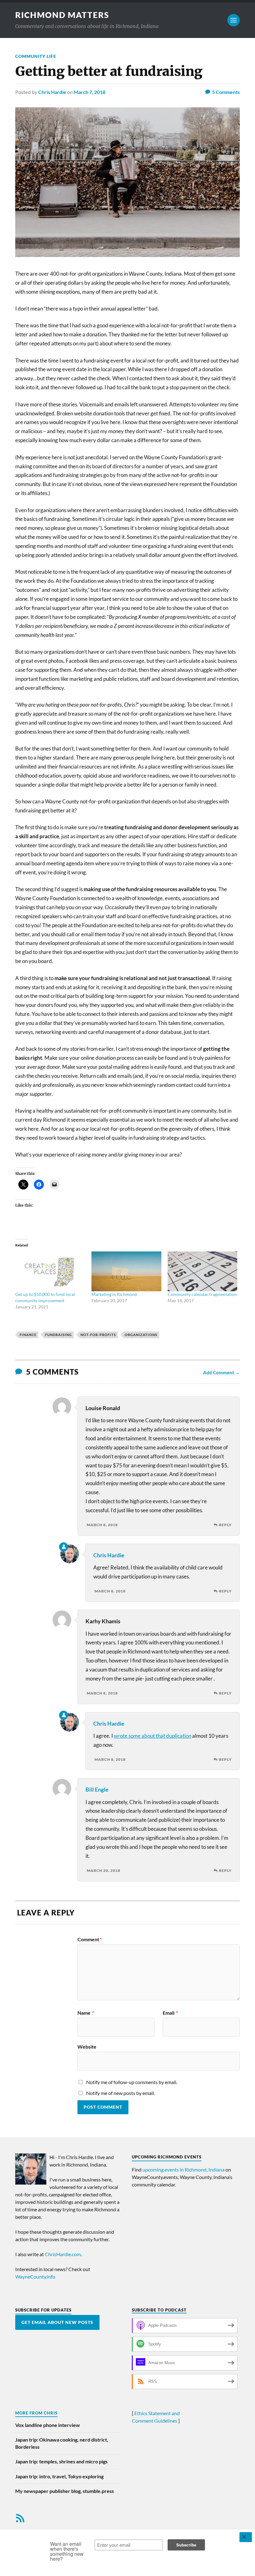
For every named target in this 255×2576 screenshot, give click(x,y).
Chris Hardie (52, 92)
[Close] (246, 2537)
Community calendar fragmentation (202, 1294)
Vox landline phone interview (48, 2425)
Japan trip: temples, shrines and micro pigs (61, 2461)
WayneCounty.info (35, 2277)
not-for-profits (98, 1335)
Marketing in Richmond (114, 1294)
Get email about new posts (57, 2322)
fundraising (58, 1335)
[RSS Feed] (20, 2518)
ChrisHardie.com (63, 2254)
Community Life (36, 56)
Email (170, 2013)
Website (87, 2046)
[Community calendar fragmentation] (203, 1271)
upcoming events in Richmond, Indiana (183, 2169)
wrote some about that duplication (153, 1736)
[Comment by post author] (64, 1547)
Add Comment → (221, 1372)
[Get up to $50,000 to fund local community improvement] (50, 1271)
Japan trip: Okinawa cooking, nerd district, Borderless (62, 2443)
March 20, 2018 (104, 1870)
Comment (90, 1939)
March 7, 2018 (90, 92)
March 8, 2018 (102, 1525)
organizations (141, 1335)
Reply (225, 1525)
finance (28, 1335)
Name (86, 2013)
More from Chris (36, 2413)
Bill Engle (97, 1789)
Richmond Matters (62, 15)
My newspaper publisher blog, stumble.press (65, 2491)
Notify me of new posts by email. (121, 2093)
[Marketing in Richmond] (126, 1271)
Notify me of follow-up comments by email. (132, 2082)
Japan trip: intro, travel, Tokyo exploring (59, 2476)
